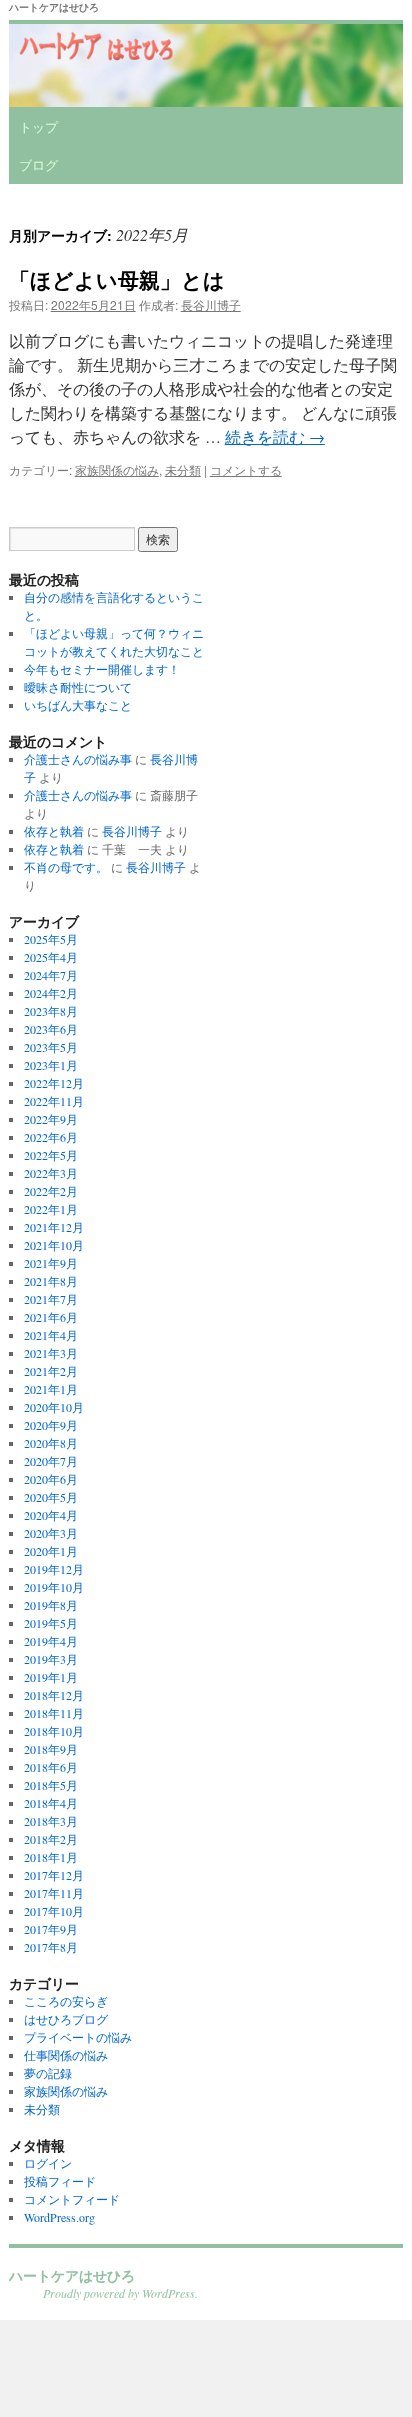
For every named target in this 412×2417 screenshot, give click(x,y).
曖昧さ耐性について (78, 687)
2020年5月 (51, 1497)
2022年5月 (51, 1155)
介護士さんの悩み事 (78, 759)
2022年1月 (51, 1209)
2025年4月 (51, 957)
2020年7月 (51, 1461)
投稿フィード (60, 2181)
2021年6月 (51, 1317)
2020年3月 (51, 1533)
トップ (38, 126)
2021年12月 (54, 1227)
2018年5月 (51, 1785)
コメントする (246, 469)
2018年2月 (51, 1839)
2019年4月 (51, 1641)
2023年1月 (51, 1065)
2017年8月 (51, 1947)
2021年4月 (51, 1335)
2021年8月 (51, 1281)
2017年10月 (54, 1911)
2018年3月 (51, 1821)
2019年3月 (51, 1659)
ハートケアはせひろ (54, 7)
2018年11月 (54, 1713)
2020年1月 (51, 1551)
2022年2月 (51, 1191)
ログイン (48, 2163)
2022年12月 (54, 1083)
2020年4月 (51, 1515)
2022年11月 (54, 1101)
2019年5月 (51, 1623)
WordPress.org (59, 2217)
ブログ (38, 164)
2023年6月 (51, 1029)
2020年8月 (51, 1443)
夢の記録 (48, 2073)
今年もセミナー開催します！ (102, 669)
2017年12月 (54, 1875)
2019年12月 (54, 1569)
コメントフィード (72, 2199)
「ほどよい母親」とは (117, 279)
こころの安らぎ (66, 2001)
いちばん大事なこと (78, 705)
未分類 (183, 469)
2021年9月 (51, 1263)
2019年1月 (51, 1677)
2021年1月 (51, 1389)
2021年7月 (51, 1299)
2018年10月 (54, 1731)
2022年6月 (51, 1137)
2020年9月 (51, 1425)
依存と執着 (54, 831)
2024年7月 (51, 975)
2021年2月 (51, 1371)
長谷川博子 (211, 304)
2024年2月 (51, 993)
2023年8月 (51, 1011)
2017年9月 (51, 1929)
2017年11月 (54, 1893)
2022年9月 (51, 1119)
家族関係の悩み (117, 469)
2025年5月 (51, 939)
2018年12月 (54, 1695)
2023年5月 (51, 1047)
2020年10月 (54, 1407)
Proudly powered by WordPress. (120, 2293)
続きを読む (275, 436)
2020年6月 (51, 1479)
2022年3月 (51, 1173)
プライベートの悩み (78, 2037)
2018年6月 (51, 1767)
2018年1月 (51, 1857)
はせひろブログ (66, 2019)
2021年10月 (54, 1245)
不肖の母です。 (66, 867)
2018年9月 (51, 1749)
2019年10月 (54, 1587)
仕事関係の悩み (66, 2055)
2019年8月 (51, 1605)
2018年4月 (51, 1803)
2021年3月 (51, 1353)
